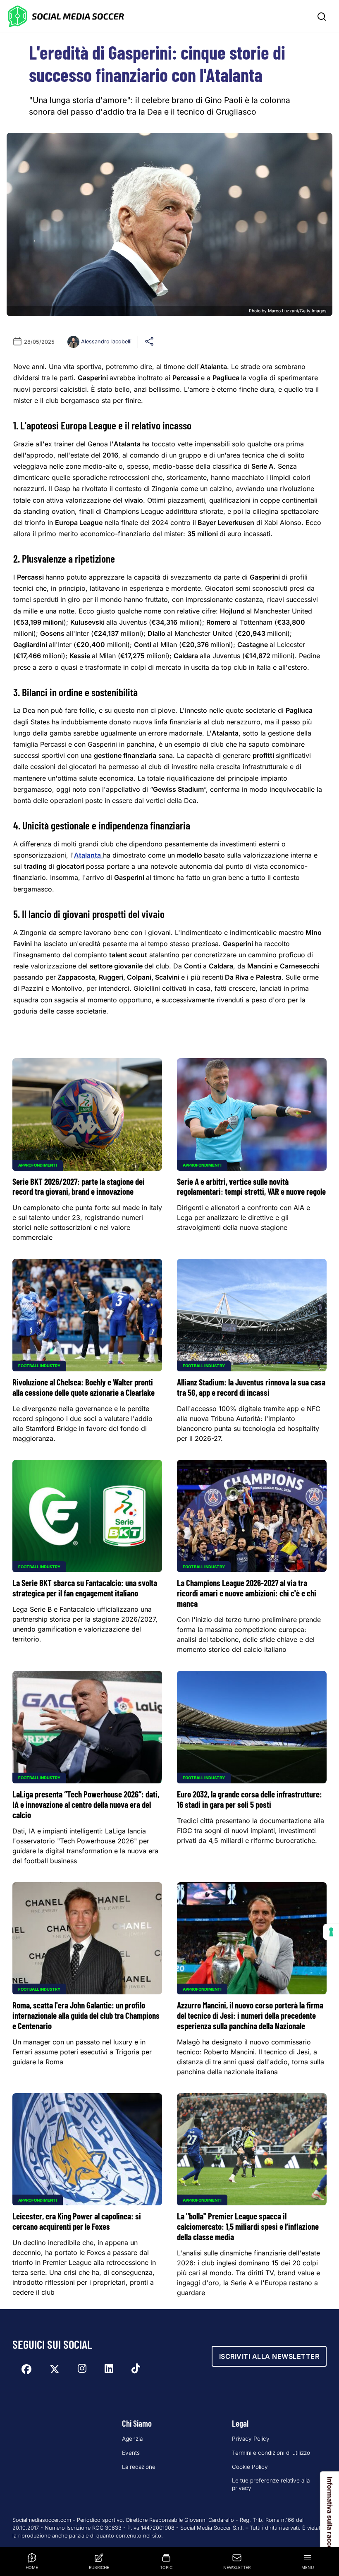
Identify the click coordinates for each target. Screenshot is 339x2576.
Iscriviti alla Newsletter (269, 2356)
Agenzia (132, 2439)
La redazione (139, 2467)
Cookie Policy (250, 2467)
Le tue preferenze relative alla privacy (271, 2484)
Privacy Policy (251, 2439)
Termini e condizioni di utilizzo (271, 2453)
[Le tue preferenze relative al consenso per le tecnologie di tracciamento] (331, 1932)
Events (131, 2453)
